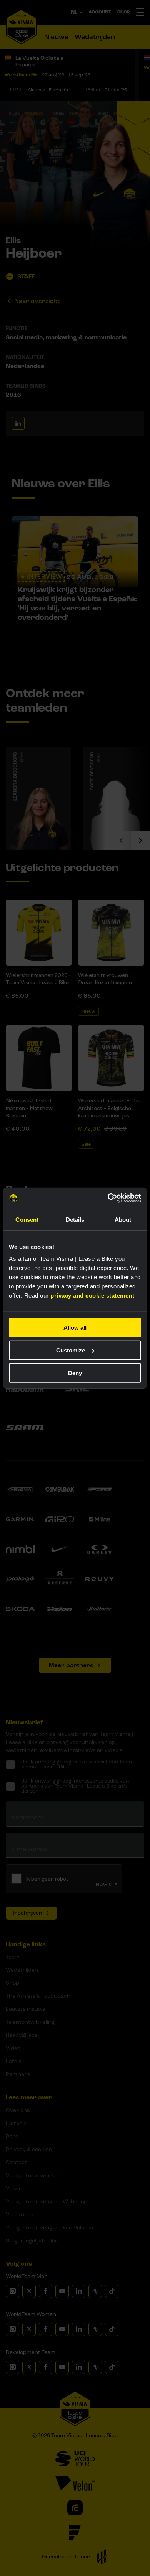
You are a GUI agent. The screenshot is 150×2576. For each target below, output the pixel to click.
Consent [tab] (27, 1219)
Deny (75, 1373)
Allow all (75, 1328)
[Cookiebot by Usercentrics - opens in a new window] (108, 1198)
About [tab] (123, 1219)
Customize (71, 1350)
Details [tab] (75, 1219)
